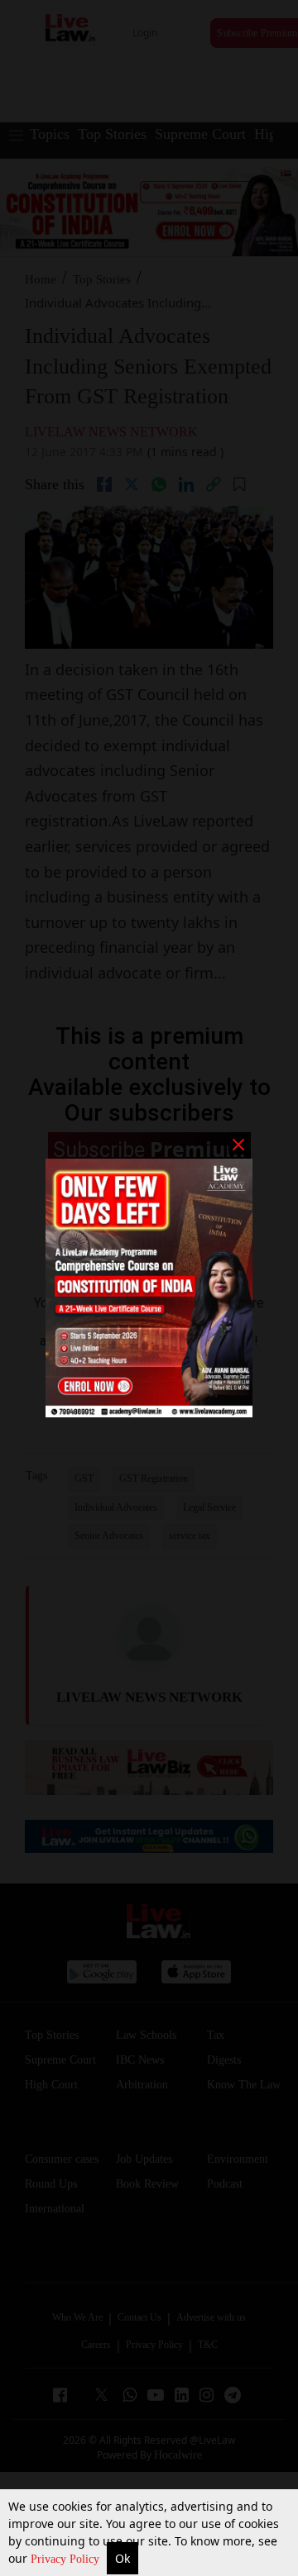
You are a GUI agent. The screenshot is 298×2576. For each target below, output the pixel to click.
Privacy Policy (67, 2559)
